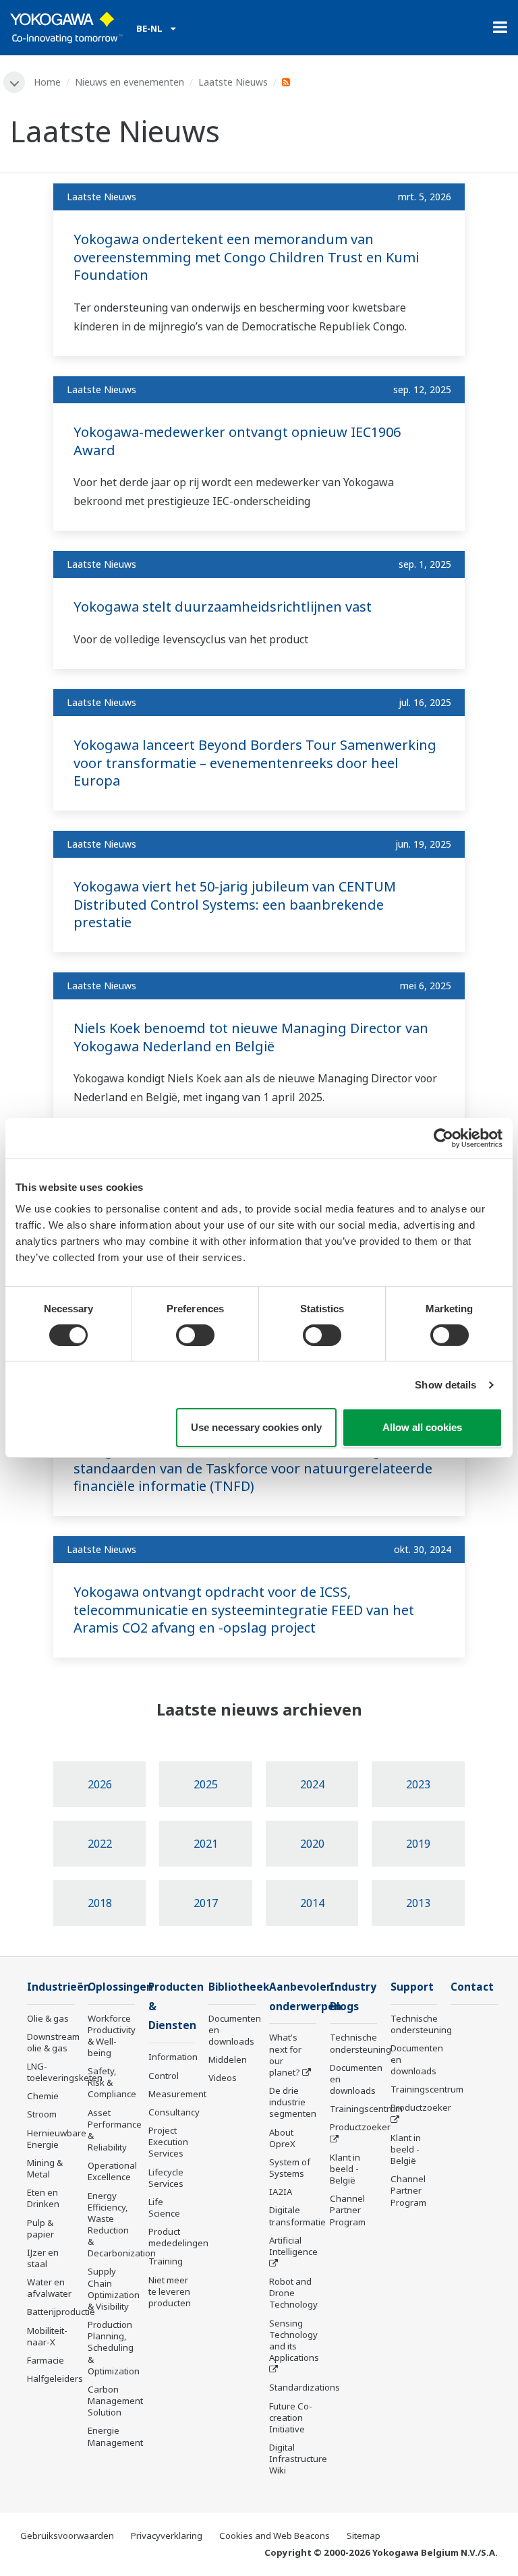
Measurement (177, 2094)
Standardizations (305, 2387)
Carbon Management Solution (115, 2401)
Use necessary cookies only (256, 1427)
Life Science (164, 2207)
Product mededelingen (178, 2237)
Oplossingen (120, 1987)
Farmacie (46, 2360)
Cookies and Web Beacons (275, 2536)
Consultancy (174, 2112)
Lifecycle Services (166, 2178)
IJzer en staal (43, 2258)
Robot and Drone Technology (293, 2293)
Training (166, 2261)
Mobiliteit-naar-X (47, 2336)
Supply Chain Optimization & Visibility (114, 2288)
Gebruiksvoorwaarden (67, 2536)
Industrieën (59, 1987)
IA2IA (281, 2192)
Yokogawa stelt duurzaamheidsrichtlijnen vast (223, 607)
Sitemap (364, 2536)
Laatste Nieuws (233, 82)
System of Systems (290, 2168)
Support (412, 1987)
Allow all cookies (422, 1427)
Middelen (228, 2059)
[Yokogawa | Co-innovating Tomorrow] (66, 28)
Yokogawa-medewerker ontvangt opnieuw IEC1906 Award (237, 441)
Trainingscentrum (366, 2109)
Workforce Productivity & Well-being (112, 2036)
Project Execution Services (168, 2142)
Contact (472, 1987)
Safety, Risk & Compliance (112, 2082)
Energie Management (115, 2436)
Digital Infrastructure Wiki (298, 2459)
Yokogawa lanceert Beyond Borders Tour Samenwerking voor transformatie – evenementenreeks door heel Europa (255, 763)
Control (164, 2076)
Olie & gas (48, 2018)
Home (47, 82)
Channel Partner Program (348, 2210)
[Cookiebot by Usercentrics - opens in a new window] (443, 1138)
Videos (223, 2078)
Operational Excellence (112, 2171)
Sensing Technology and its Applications (294, 2340)
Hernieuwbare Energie (57, 2139)
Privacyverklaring (167, 2536)
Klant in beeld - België (345, 2169)
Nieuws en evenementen (129, 82)
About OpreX (282, 2138)
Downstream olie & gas (53, 2042)
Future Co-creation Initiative (291, 2418)
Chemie (43, 2096)
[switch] (195, 1335)
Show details (445, 1385)
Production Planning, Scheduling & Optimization (114, 2348)
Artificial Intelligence (293, 2246)
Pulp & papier (40, 2228)
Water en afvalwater (49, 2288)
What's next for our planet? (285, 2054)
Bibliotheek (239, 1987)
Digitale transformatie (297, 2216)
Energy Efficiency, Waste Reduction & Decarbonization (122, 2225)
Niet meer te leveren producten (170, 2291)
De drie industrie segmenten (293, 2102)
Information (173, 2057)
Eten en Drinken (43, 2198)
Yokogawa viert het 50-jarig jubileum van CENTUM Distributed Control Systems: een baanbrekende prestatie (235, 904)
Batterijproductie (61, 2312)
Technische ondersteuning (361, 2043)
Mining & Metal (45, 2168)
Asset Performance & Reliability (115, 2130)
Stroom (42, 2114)
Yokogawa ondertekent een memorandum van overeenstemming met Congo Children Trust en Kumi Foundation (246, 257)
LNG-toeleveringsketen (65, 2072)
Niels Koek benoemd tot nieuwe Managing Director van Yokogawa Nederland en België (251, 1037)
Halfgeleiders (55, 2378)
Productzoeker (360, 2127)
